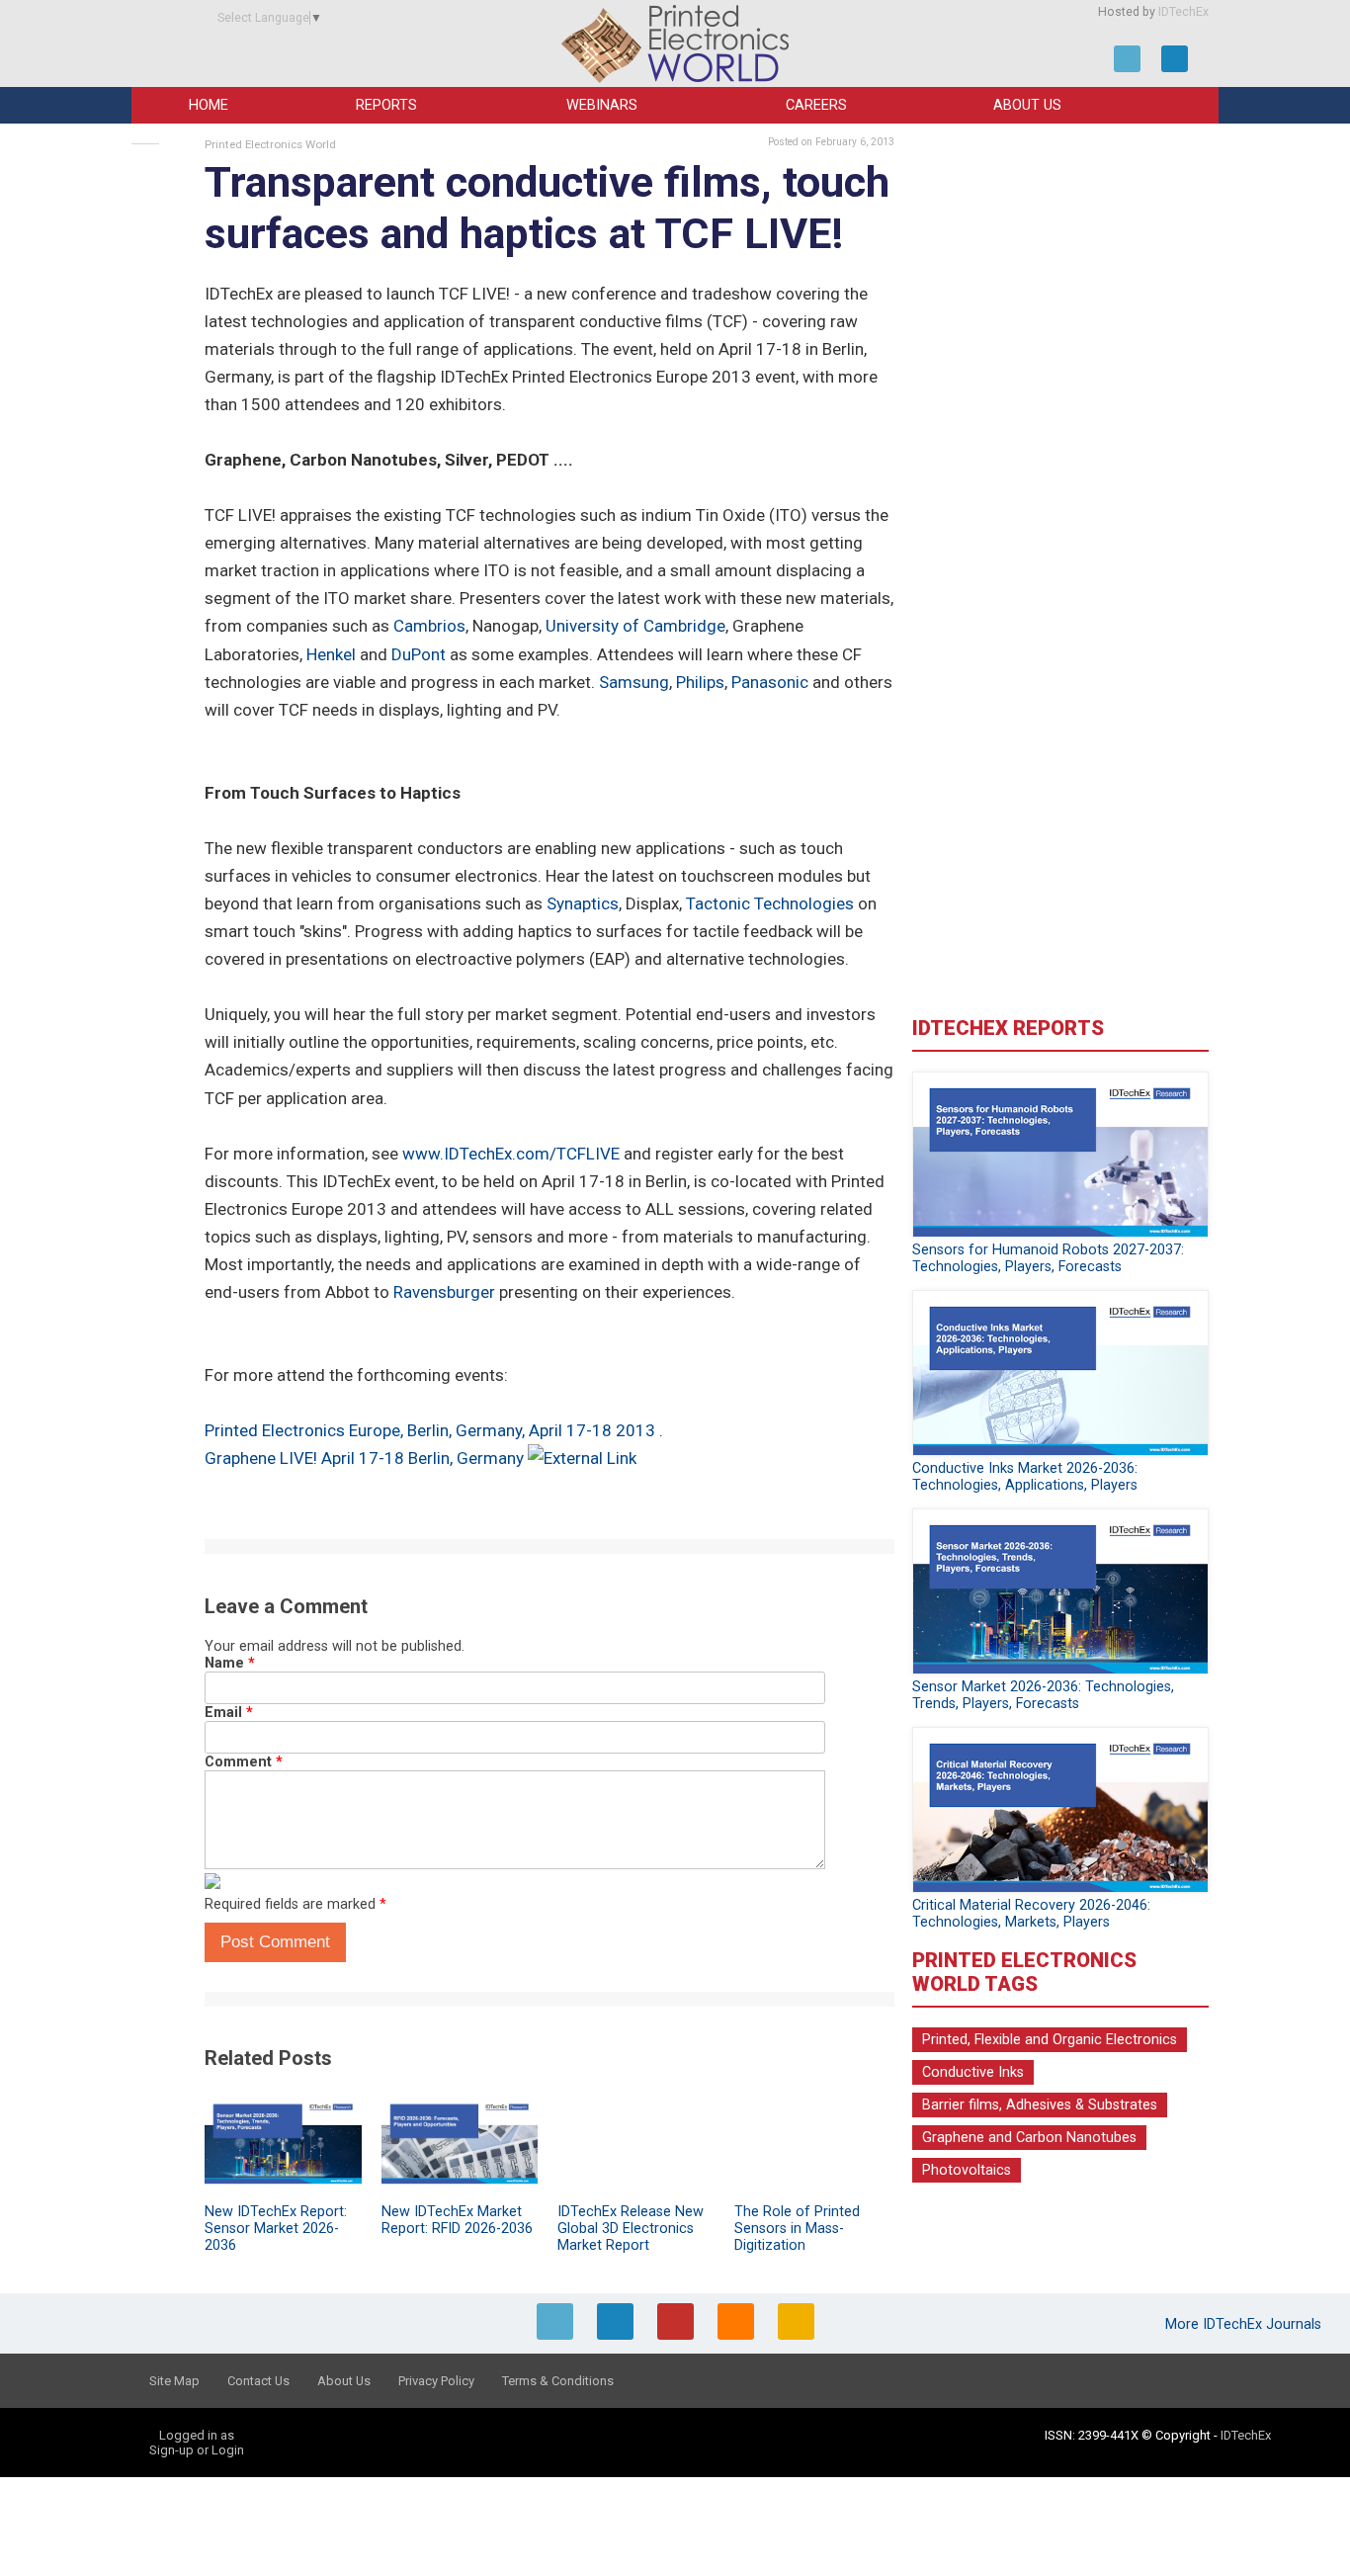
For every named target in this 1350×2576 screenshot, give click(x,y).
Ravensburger (444, 1292)
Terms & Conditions (558, 2381)
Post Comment (275, 1942)
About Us (1027, 105)
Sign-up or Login (197, 2450)
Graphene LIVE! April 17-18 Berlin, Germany (364, 1458)
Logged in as (197, 2435)
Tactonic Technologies (770, 903)
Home (209, 105)
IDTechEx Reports (1008, 1028)
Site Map (174, 2381)
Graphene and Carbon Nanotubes (1029, 2138)
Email (229, 1713)
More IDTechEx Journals (1245, 2324)
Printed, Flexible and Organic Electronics (1050, 2040)
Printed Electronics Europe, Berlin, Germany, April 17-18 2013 (432, 1430)
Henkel (331, 654)
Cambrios (429, 626)
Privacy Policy (436, 2381)
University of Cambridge (635, 626)
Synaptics (583, 903)
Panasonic (770, 682)
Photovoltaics (967, 2170)
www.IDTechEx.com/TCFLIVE (511, 1154)
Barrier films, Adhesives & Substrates (1040, 2105)
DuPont (419, 654)
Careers (816, 105)
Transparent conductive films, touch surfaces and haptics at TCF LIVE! (547, 208)
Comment (244, 1762)
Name (230, 1663)
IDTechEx (1183, 12)
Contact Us (258, 2381)
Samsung (634, 682)
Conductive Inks (973, 2072)
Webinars (602, 105)
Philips (700, 682)
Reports (386, 105)
